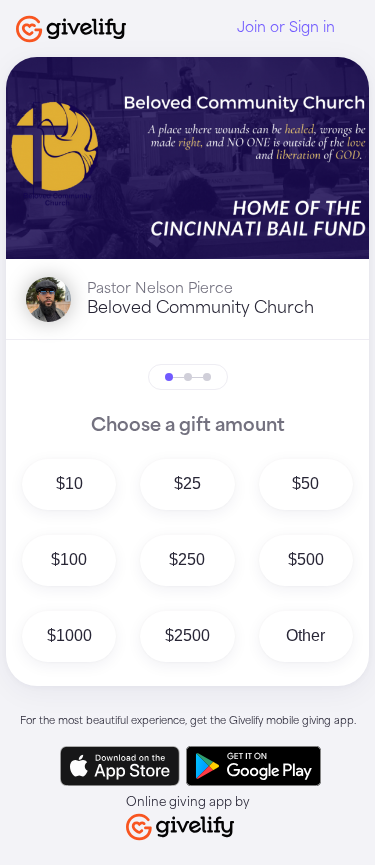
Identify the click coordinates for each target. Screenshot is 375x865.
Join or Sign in (286, 28)
